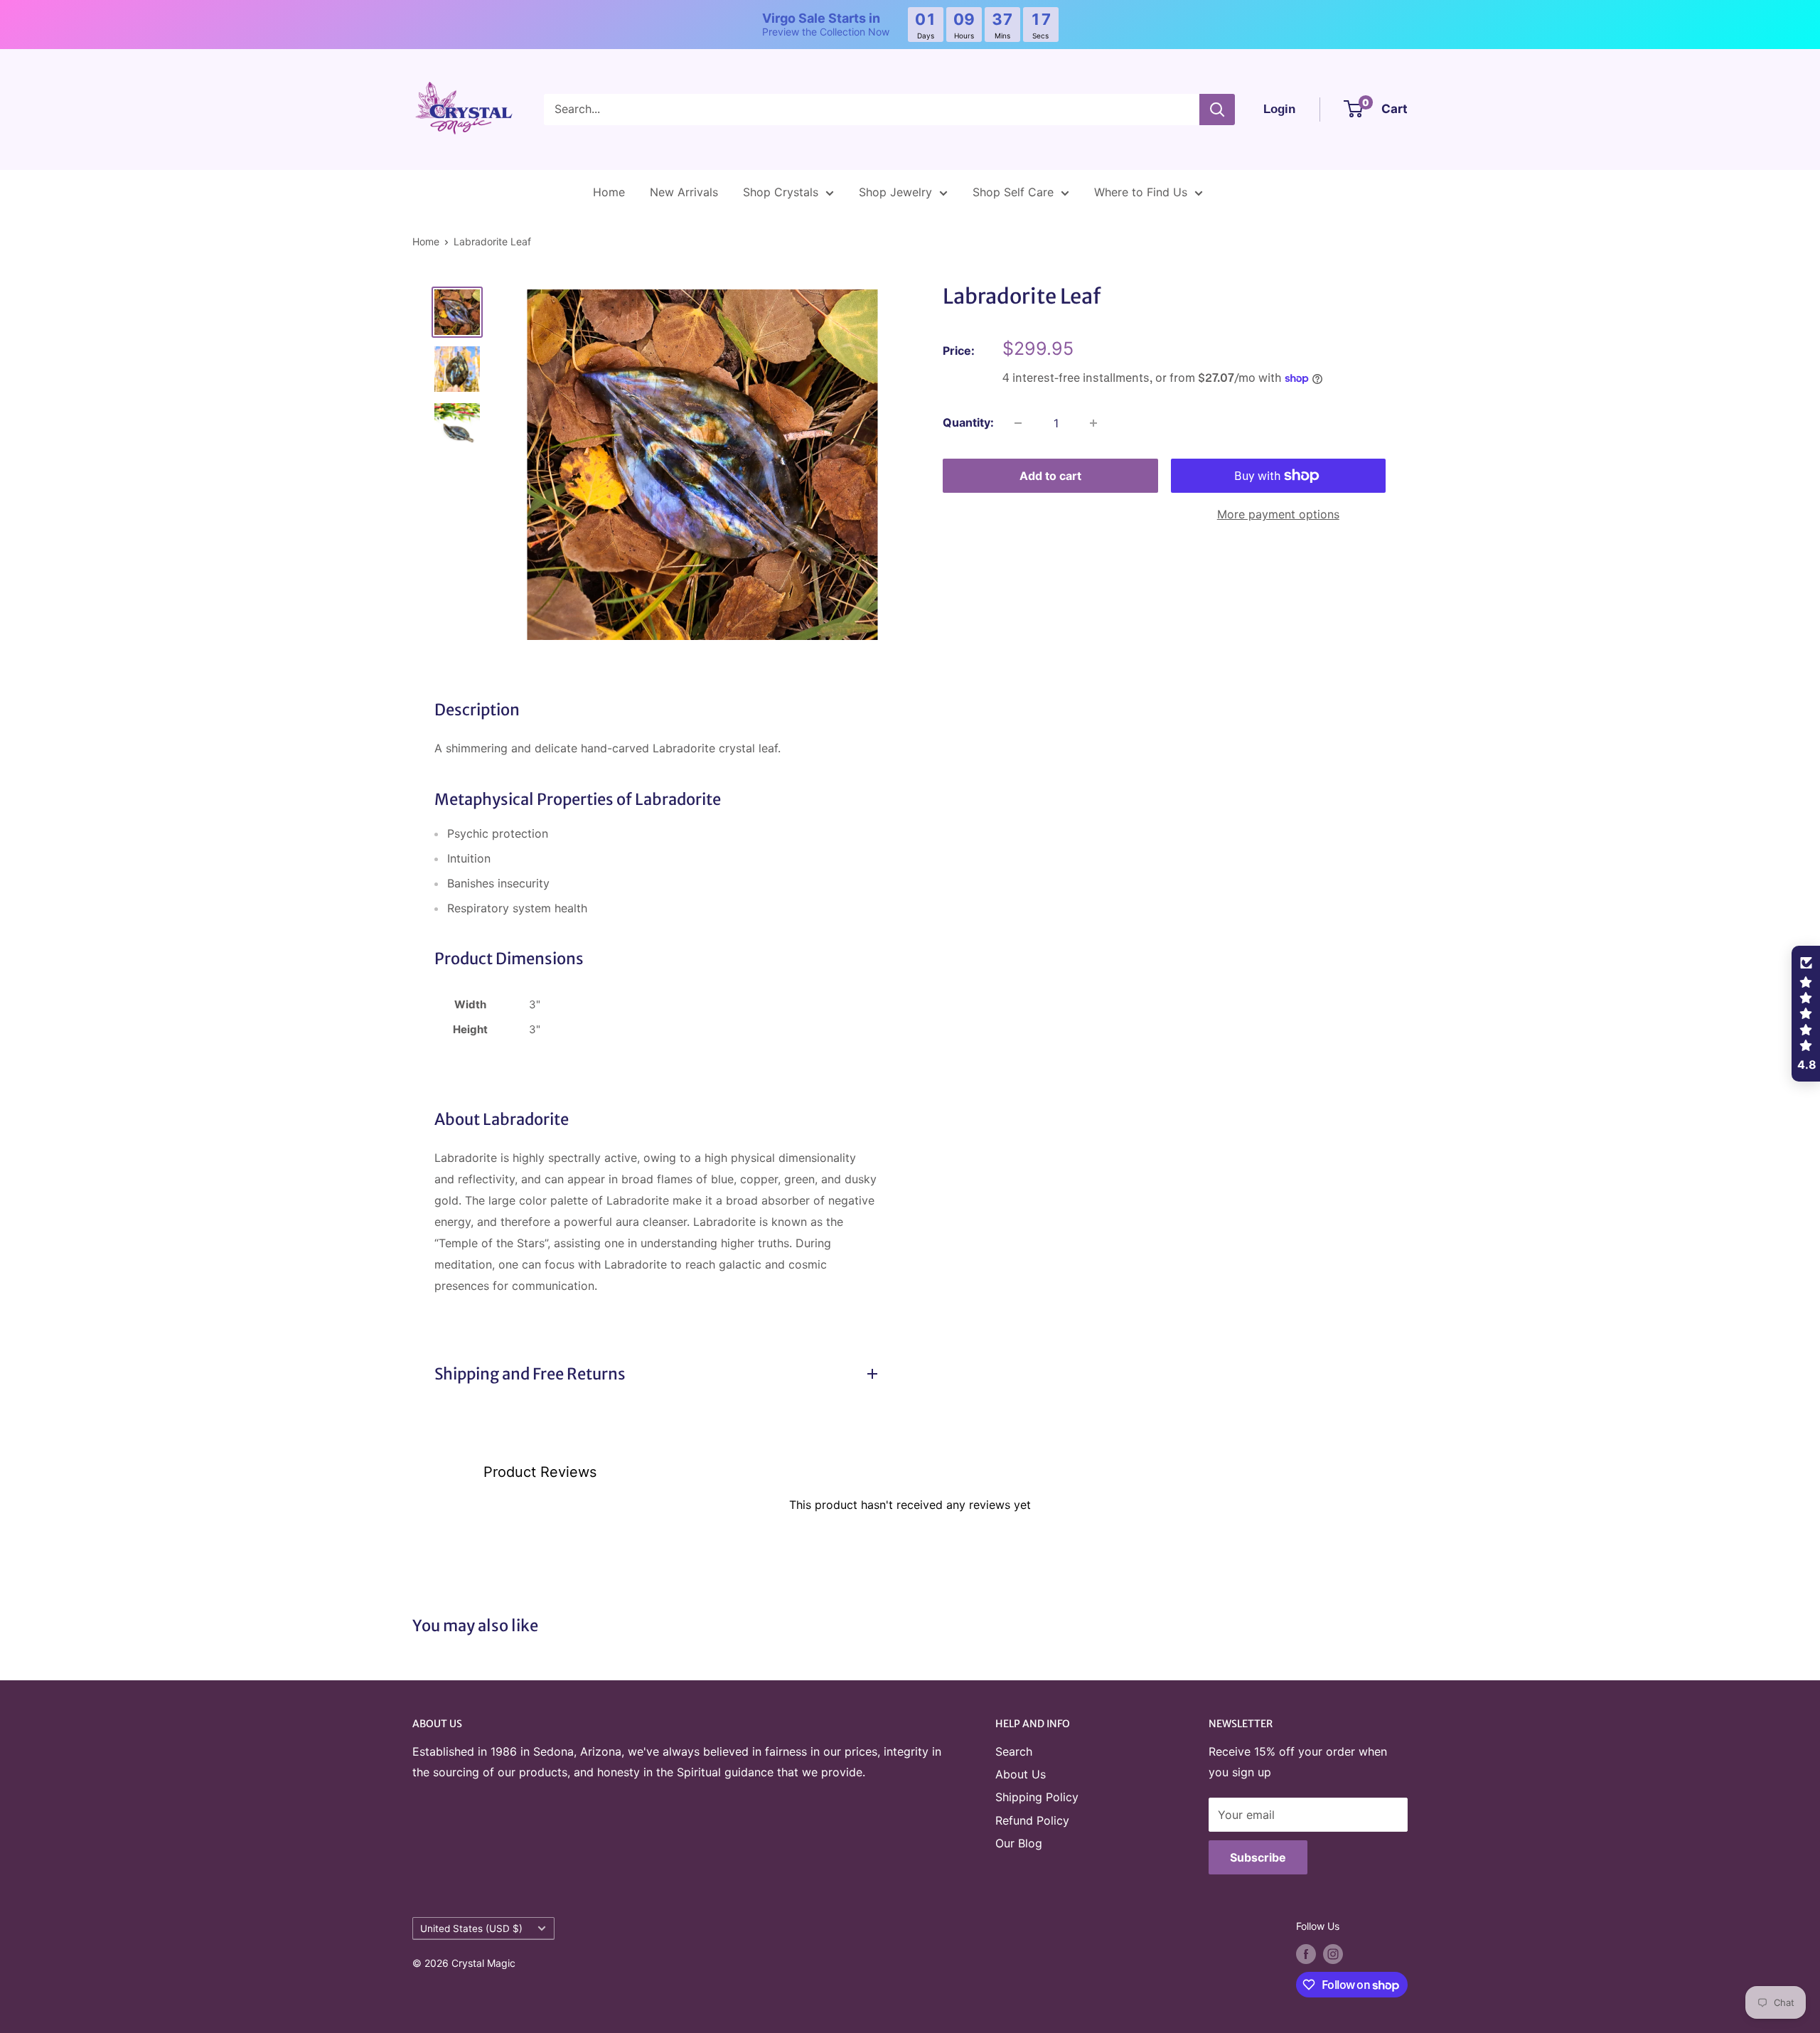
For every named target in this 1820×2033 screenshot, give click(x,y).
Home (609, 192)
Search (1014, 1751)
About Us (1021, 1774)
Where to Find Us (1141, 192)
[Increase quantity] (1093, 423)
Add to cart (1050, 476)
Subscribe (1258, 1857)
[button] (1806, 1014)
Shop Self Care (1013, 192)
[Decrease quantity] (1018, 423)
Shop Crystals (781, 192)
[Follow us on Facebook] (1306, 1954)
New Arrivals (684, 192)
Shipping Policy (1037, 1797)
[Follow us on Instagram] (1333, 1954)
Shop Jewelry (895, 192)
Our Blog (1019, 1843)
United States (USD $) (471, 1928)
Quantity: (968, 422)
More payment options (1278, 514)
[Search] (1217, 110)
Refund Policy (1032, 1820)
